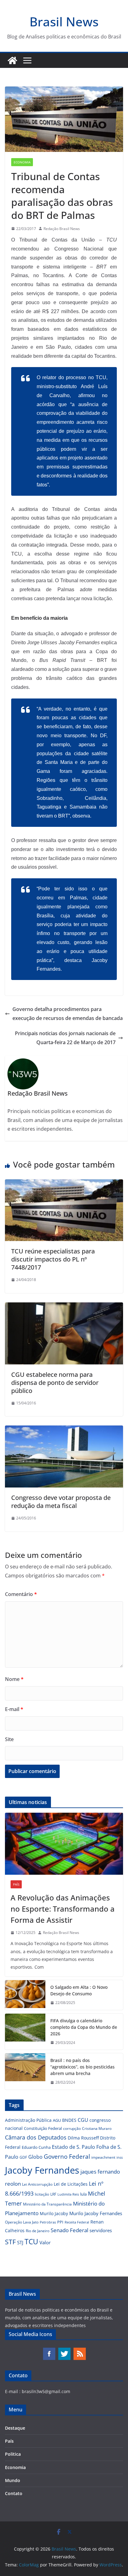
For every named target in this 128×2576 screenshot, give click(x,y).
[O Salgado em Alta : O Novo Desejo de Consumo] (25, 1995)
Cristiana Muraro (97, 2128)
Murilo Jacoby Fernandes (96, 2213)
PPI (60, 2222)
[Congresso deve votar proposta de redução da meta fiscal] (64, 1430)
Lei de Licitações (71, 2184)
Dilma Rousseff (83, 2138)
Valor (45, 2242)
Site (9, 1739)
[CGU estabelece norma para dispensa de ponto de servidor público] (64, 1307)
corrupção (72, 2128)
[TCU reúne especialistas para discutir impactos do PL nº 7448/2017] (64, 1184)
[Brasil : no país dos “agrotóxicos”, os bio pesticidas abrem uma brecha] (25, 2071)
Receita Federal (77, 2222)
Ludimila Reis (68, 2194)
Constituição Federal (43, 2128)
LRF (53, 2194)
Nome (14, 1679)
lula (83, 2194)
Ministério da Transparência (47, 2204)
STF (10, 2242)
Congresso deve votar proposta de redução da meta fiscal (61, 1502)
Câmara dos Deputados (36, 2137)
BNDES (69, 2120)
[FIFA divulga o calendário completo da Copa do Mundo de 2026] (25, 2032)
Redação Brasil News (62, 229)
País (16, 1884)
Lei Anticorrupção (37, 2184)
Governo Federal (67, 2157)
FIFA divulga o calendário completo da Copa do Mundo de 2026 (84, 2027)
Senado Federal (69, 2230)
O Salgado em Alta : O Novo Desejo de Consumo (79, 1990)
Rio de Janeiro (38, 2231)
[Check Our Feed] (79, 2350)
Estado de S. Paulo (73, 2147)
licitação (42, 2194)
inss (120, 2157)
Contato (14, 2493)
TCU (31, 2242)
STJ (20, 2242)
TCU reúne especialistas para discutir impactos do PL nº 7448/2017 (53, 1259)
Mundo (13, 2480)
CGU (83, 2120)
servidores (101, 2230)
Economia (22, 162)
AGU (57, 2120)
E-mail (14, 1709)
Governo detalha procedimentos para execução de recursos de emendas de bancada (68, 1014)
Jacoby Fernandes (42, 2170)
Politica (13, 2454)
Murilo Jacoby (54, 2213)
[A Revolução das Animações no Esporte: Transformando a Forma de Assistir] (64, 1844)
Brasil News (64, 22)
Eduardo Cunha (36, 2147)
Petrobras (48, 2222)
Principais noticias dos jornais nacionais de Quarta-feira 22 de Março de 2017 (65, 1038)
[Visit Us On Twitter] (64, 2350)
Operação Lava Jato (22, 2222)
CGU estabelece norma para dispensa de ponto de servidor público (55, 1383)
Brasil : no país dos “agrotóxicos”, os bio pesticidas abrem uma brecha (82, 2067)
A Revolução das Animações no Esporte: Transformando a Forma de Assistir (63, 1909)
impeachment (103, 2157)
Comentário (21, 1594)
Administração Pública (28, 2120)
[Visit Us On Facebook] (49, 2350)
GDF (23, 2157)
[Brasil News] (12, 60)
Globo (35, 2157)
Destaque (15, 2428)
